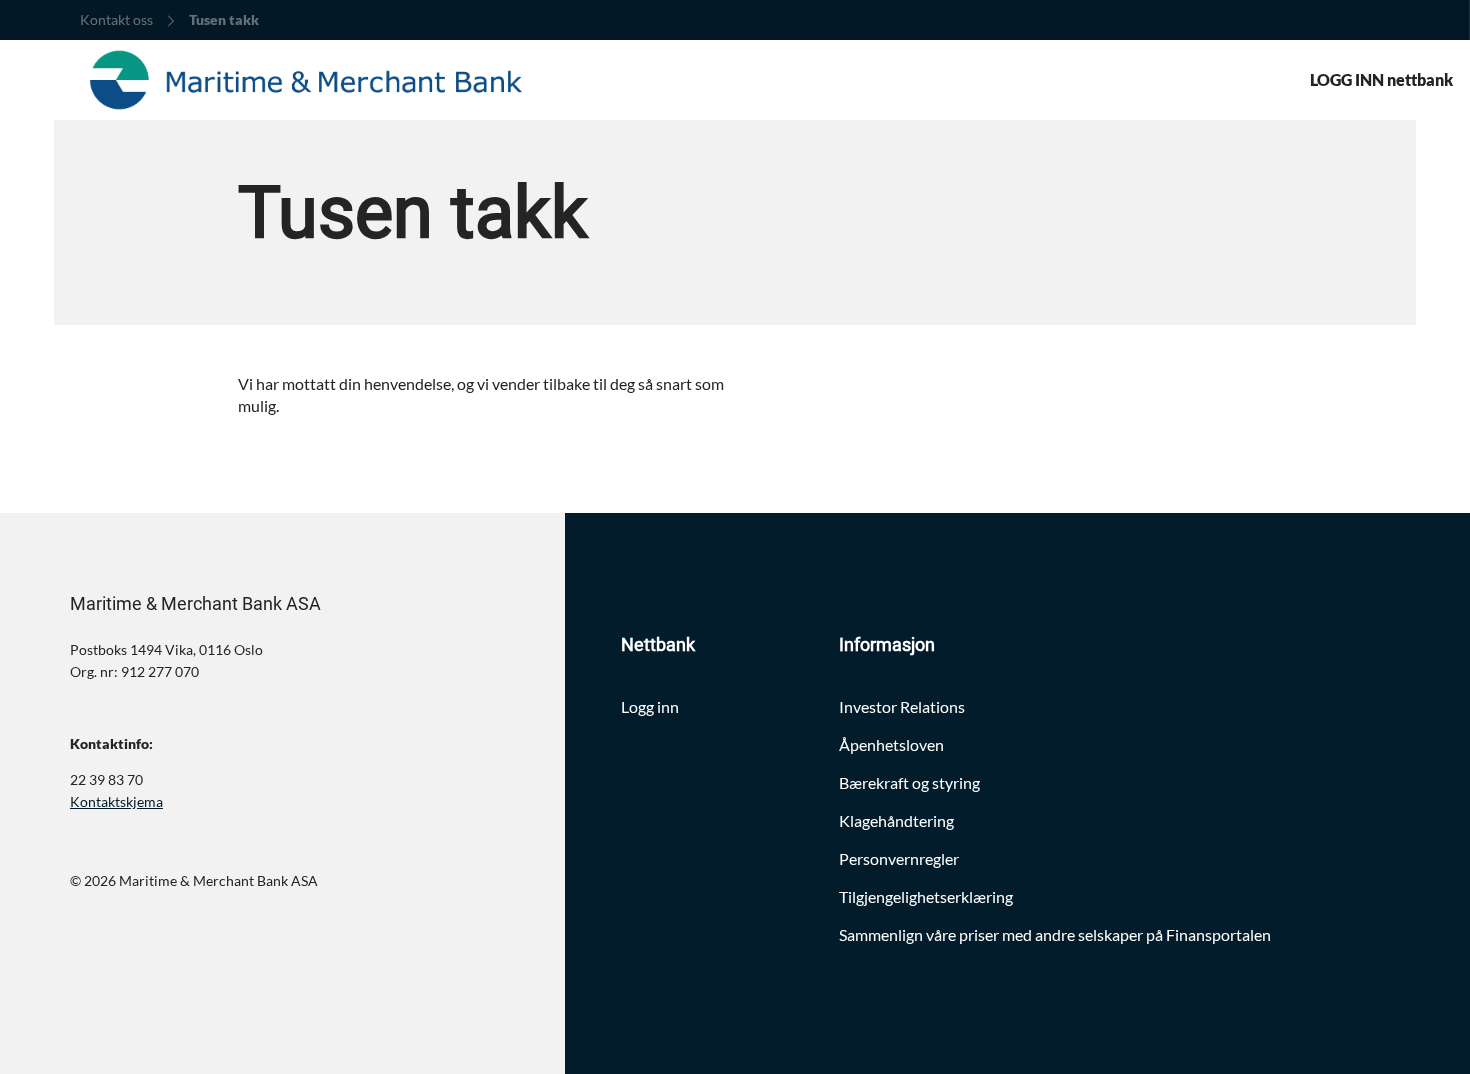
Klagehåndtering (896, 820)
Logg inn (650, 706)
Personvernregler (899, 858)
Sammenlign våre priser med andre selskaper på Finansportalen (1055, 934)
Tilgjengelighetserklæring (926, 896)
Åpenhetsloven (891, 744)
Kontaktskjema (116, 801)
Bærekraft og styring (909, 782)
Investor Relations (902, 706)
